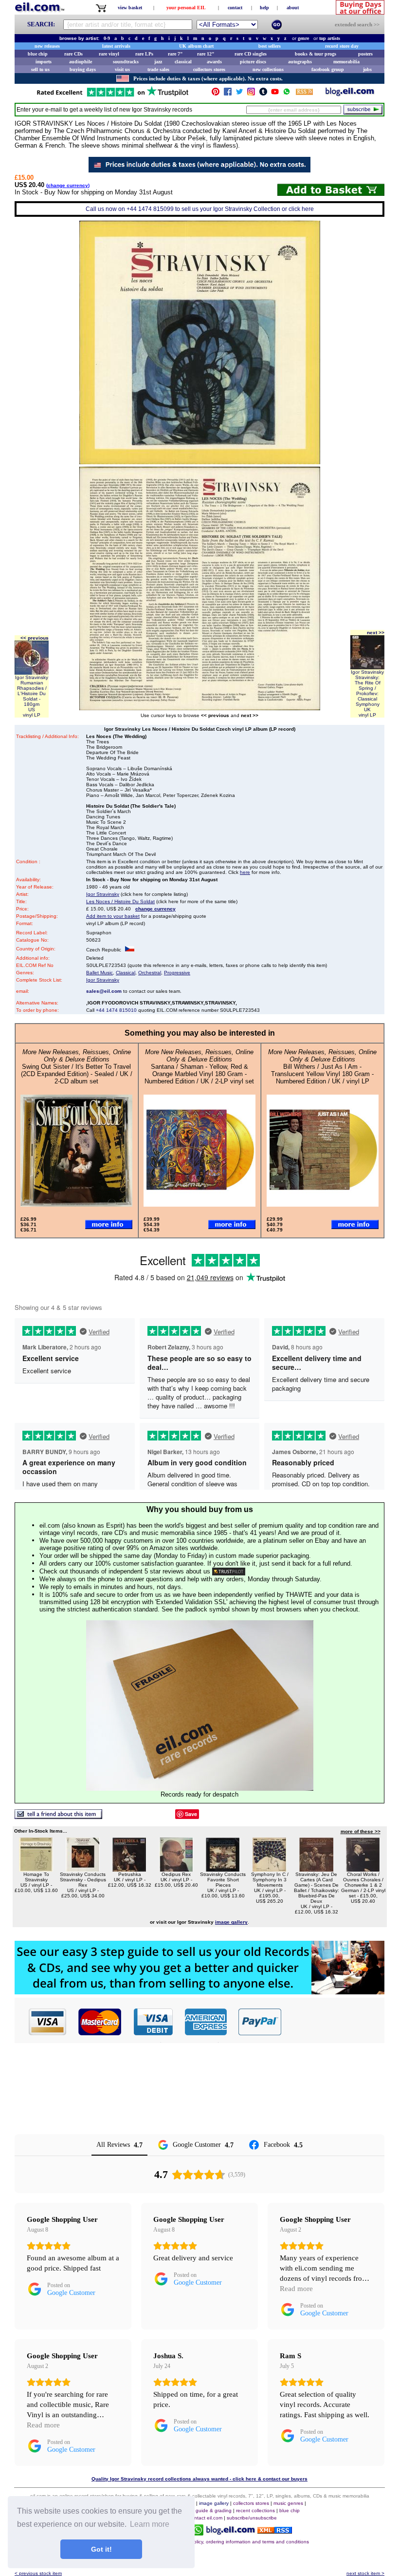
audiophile (81, 62)
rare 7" (175, 54)
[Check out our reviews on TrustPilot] (229, 1571)
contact (235, 8)
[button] (333, 2022)
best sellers (270, 46)
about (293, 8)
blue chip (38, 54)
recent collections (255, 2510)
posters (365, 54)
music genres (288, 2503)
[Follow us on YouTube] (275, 94)
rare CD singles (251, 54)
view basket (130, 8)
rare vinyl (109, 54)
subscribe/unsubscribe (252, 2518)
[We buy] (199, 1992)
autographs (300, 62)
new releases (47, 46)
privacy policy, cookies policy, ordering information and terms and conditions (225, 2542)
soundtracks (126, 62)
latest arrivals (116, 46)
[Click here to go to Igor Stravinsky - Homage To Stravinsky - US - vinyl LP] (36, 1869)
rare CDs (73, 54)
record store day (342, 46)
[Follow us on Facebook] (228, 94)
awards (214, 62)
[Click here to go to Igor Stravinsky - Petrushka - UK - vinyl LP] (129, 1869)
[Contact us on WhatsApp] (287, 94)
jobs (367, 69)
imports (44, 62)
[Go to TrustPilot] (112, 96)
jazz (158, 62)
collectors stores (209, 69)
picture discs (253, 62)
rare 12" (206, 54)
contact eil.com (206, 2518)
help (264, 8)
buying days (83, 69)
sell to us (40, 69)
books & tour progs (316, 54)
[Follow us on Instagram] (251, 94)
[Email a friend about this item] (58, 1816)
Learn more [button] (150, 2524)
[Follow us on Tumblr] (263, 94)
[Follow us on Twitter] (239, 94)
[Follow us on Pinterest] (216, 94)
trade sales (158, 69)
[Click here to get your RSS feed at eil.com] (304, 93)
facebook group (328, 69)
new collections (268, 69)
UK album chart (196, 46)
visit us (122, 69)
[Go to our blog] (350, 94)
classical (183, 62)
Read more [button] (296, 2289)
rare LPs (144, 54)
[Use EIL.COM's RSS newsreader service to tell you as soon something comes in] (275, 2531)
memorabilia (346, 62)
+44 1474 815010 (116, 1010)
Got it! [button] (101, 2549)
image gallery (214, 2503)
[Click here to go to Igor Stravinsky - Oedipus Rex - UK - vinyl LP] (176, 1869)
